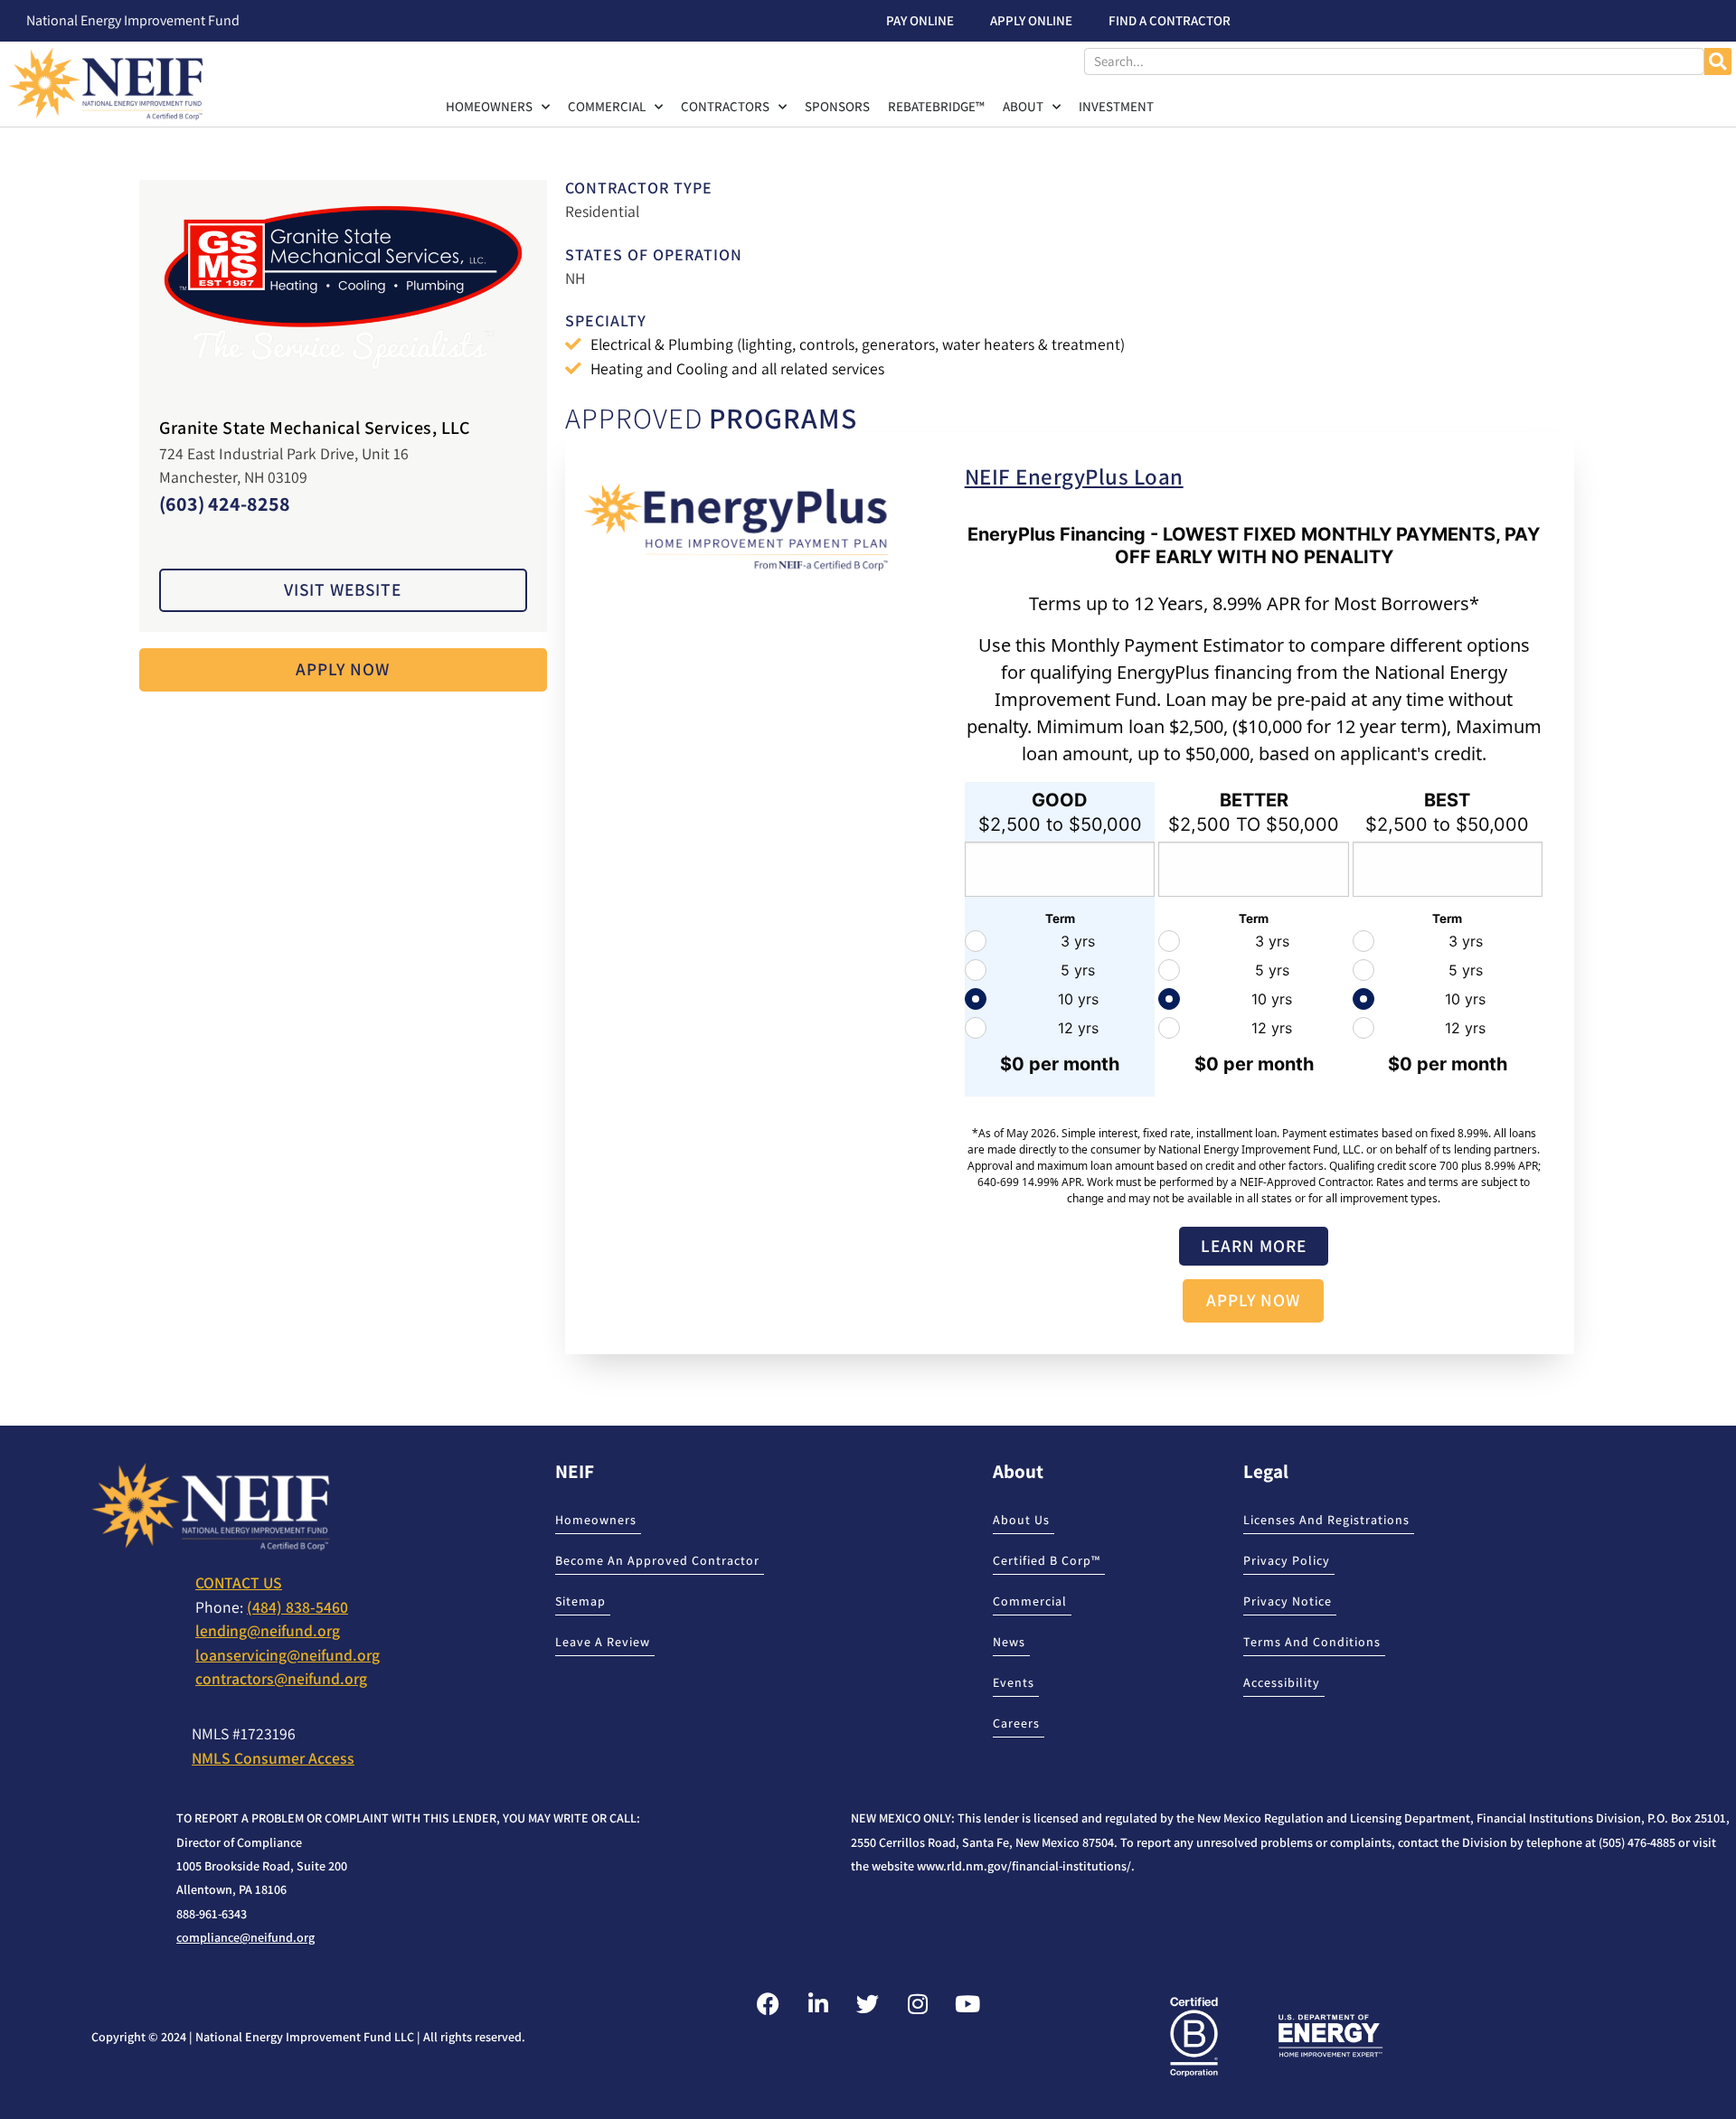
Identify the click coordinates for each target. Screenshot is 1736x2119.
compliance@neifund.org (245, 1937)
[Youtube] (967, 2004)
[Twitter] (868, 2004)
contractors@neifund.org (281, 1678)
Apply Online (1031, 20)
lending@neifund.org (268, 1630)
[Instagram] (918, 2004)
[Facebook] (769, 2004)
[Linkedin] (818, 2004)
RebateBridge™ (936, 106)
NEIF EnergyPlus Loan (1074, 476)
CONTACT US (239, 1582)
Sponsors (837, 106)
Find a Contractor (1170, 20)
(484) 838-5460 (297, 1607)
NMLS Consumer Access (273, 1758)
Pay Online (920, 20)
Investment (1116, 106)
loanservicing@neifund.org (288, 1655)
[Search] (1718, 61)
